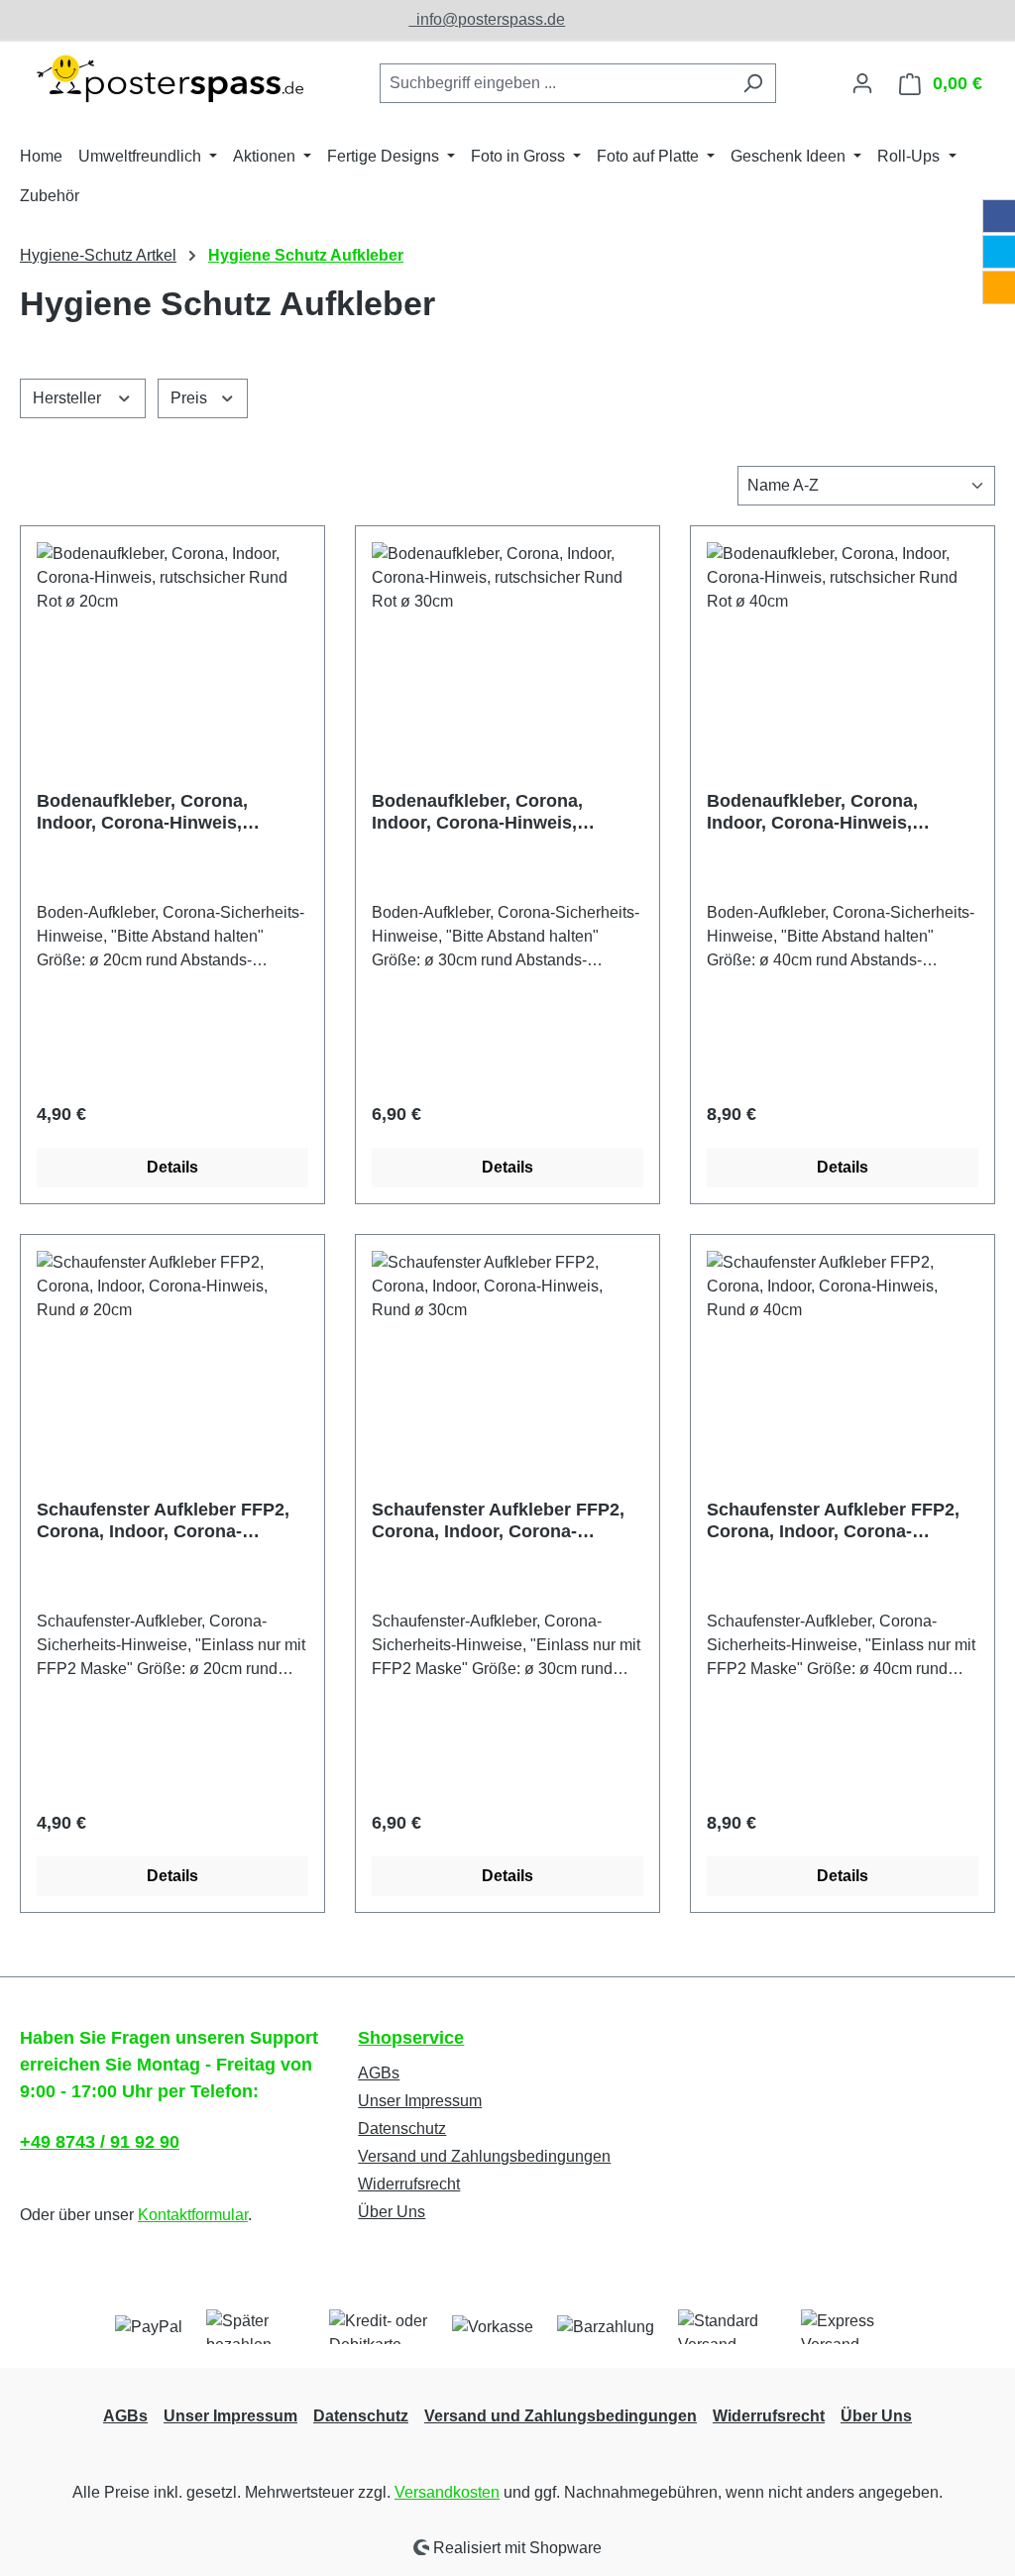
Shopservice (411, 2038)
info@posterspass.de (487, 19)
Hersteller (69, 398)
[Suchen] (753, 83)
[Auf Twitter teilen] (999, 252)
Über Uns (392, 2212)
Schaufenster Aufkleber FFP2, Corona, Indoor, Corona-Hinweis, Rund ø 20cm (163, 1521)
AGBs (379, 2073)
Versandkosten (447, 2492)
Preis (191, 398)
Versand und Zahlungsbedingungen (484, 2156)
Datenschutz (402, 2128)
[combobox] (555, 83)
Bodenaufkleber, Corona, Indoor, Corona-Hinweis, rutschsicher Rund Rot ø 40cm (836, 812)
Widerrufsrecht (409, 2184)
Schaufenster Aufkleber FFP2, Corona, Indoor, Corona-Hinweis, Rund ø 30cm (498, 1521)
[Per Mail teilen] (999, 287)
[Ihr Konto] (862, 83)
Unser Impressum (420, 2101)
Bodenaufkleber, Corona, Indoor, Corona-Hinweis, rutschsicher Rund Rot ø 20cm (166, 812)
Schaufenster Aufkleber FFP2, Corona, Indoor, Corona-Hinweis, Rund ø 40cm (833, 1521)
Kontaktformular (193, 2215)
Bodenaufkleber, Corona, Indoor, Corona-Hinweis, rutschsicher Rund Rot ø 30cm (501, 812)
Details (172, 1167)
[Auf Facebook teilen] (999, 216)
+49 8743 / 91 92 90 (100, 2142)
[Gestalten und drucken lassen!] (169, 79)
